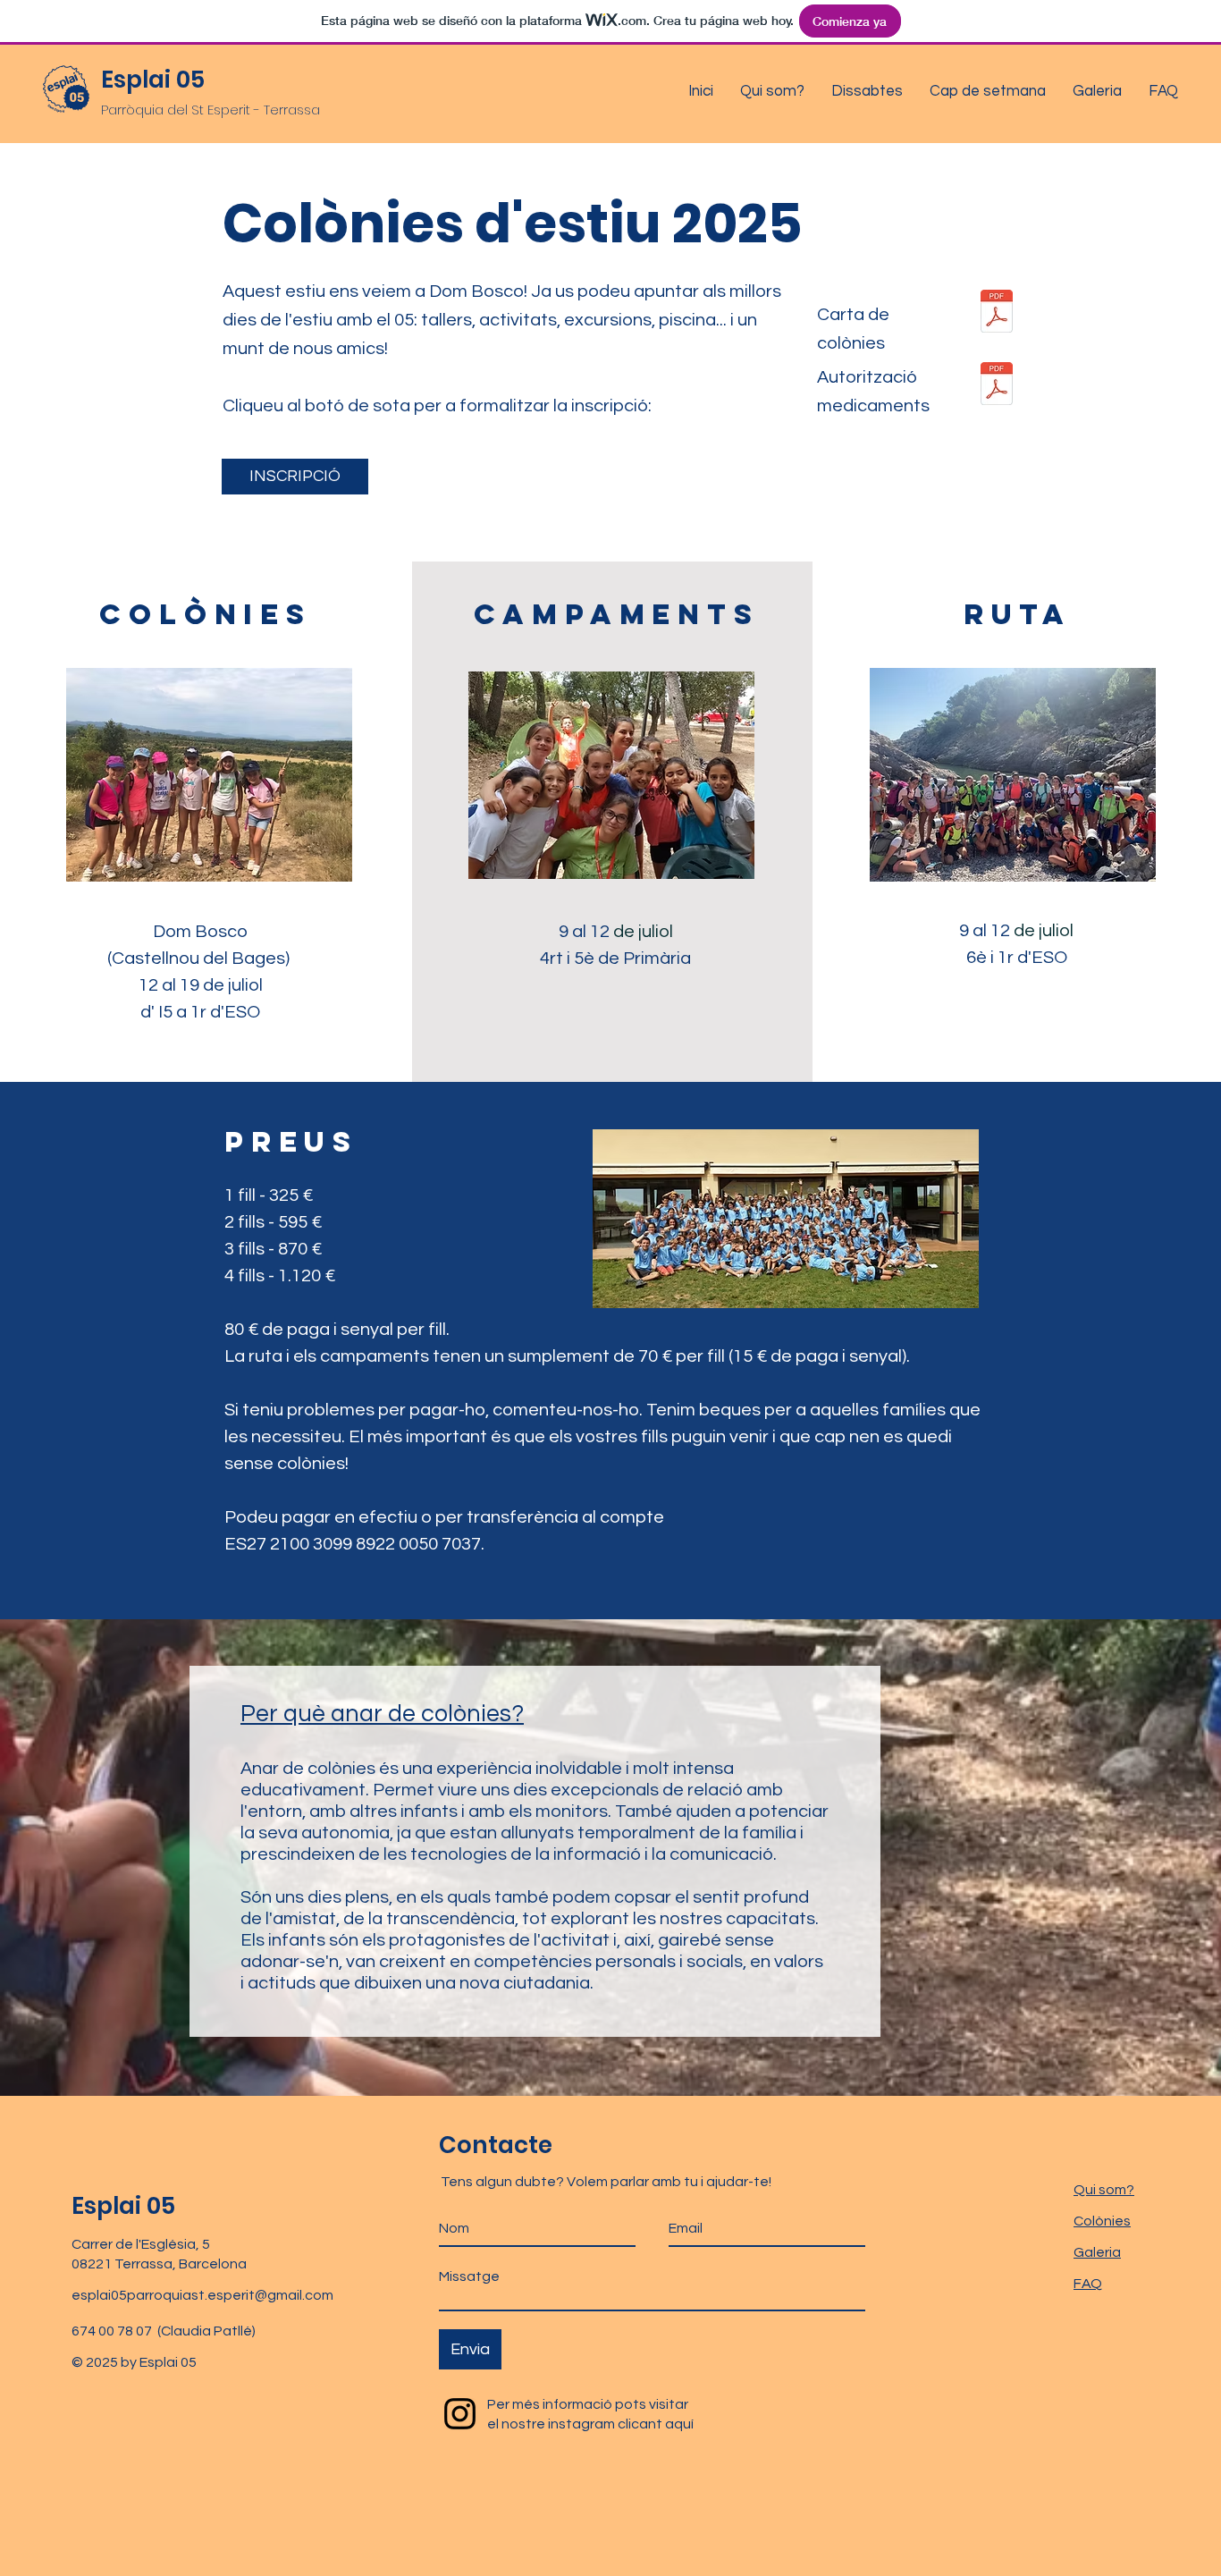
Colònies (1102, 2221)
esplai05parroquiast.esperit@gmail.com (202, 2295)
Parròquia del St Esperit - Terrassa (211, 110)
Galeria (1097, 2252)
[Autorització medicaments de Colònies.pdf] (997, 386)
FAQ (1088, 2284)
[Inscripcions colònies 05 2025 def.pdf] (997, 313)
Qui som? (1104, 2190)
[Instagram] (460, 2414)
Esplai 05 (153, 80)
